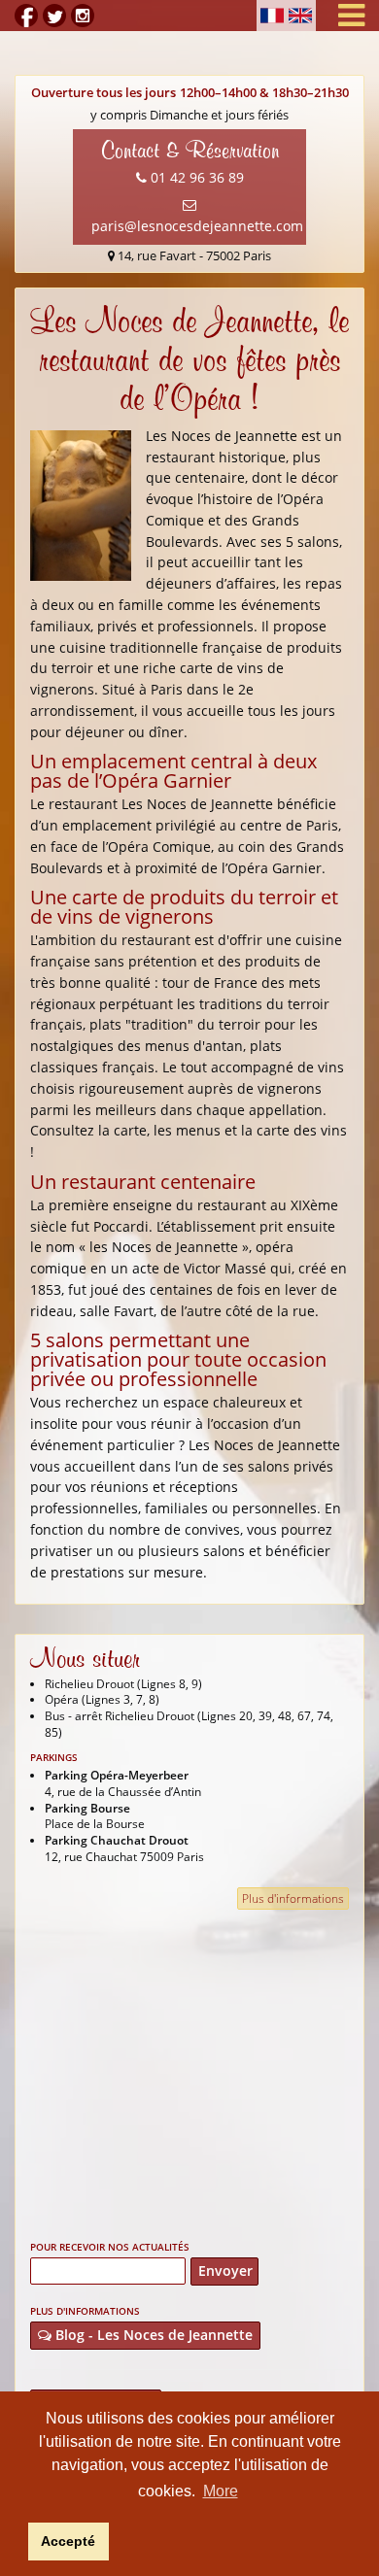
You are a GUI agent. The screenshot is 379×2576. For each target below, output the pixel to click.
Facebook (26, 16)
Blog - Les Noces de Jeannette (152, 2335)
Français (272, 16)
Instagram (83, 16)
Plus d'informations (293, 1898)
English (300, 16)
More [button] (221, 2491)
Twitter (54, 16)
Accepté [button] (68, 2541)
